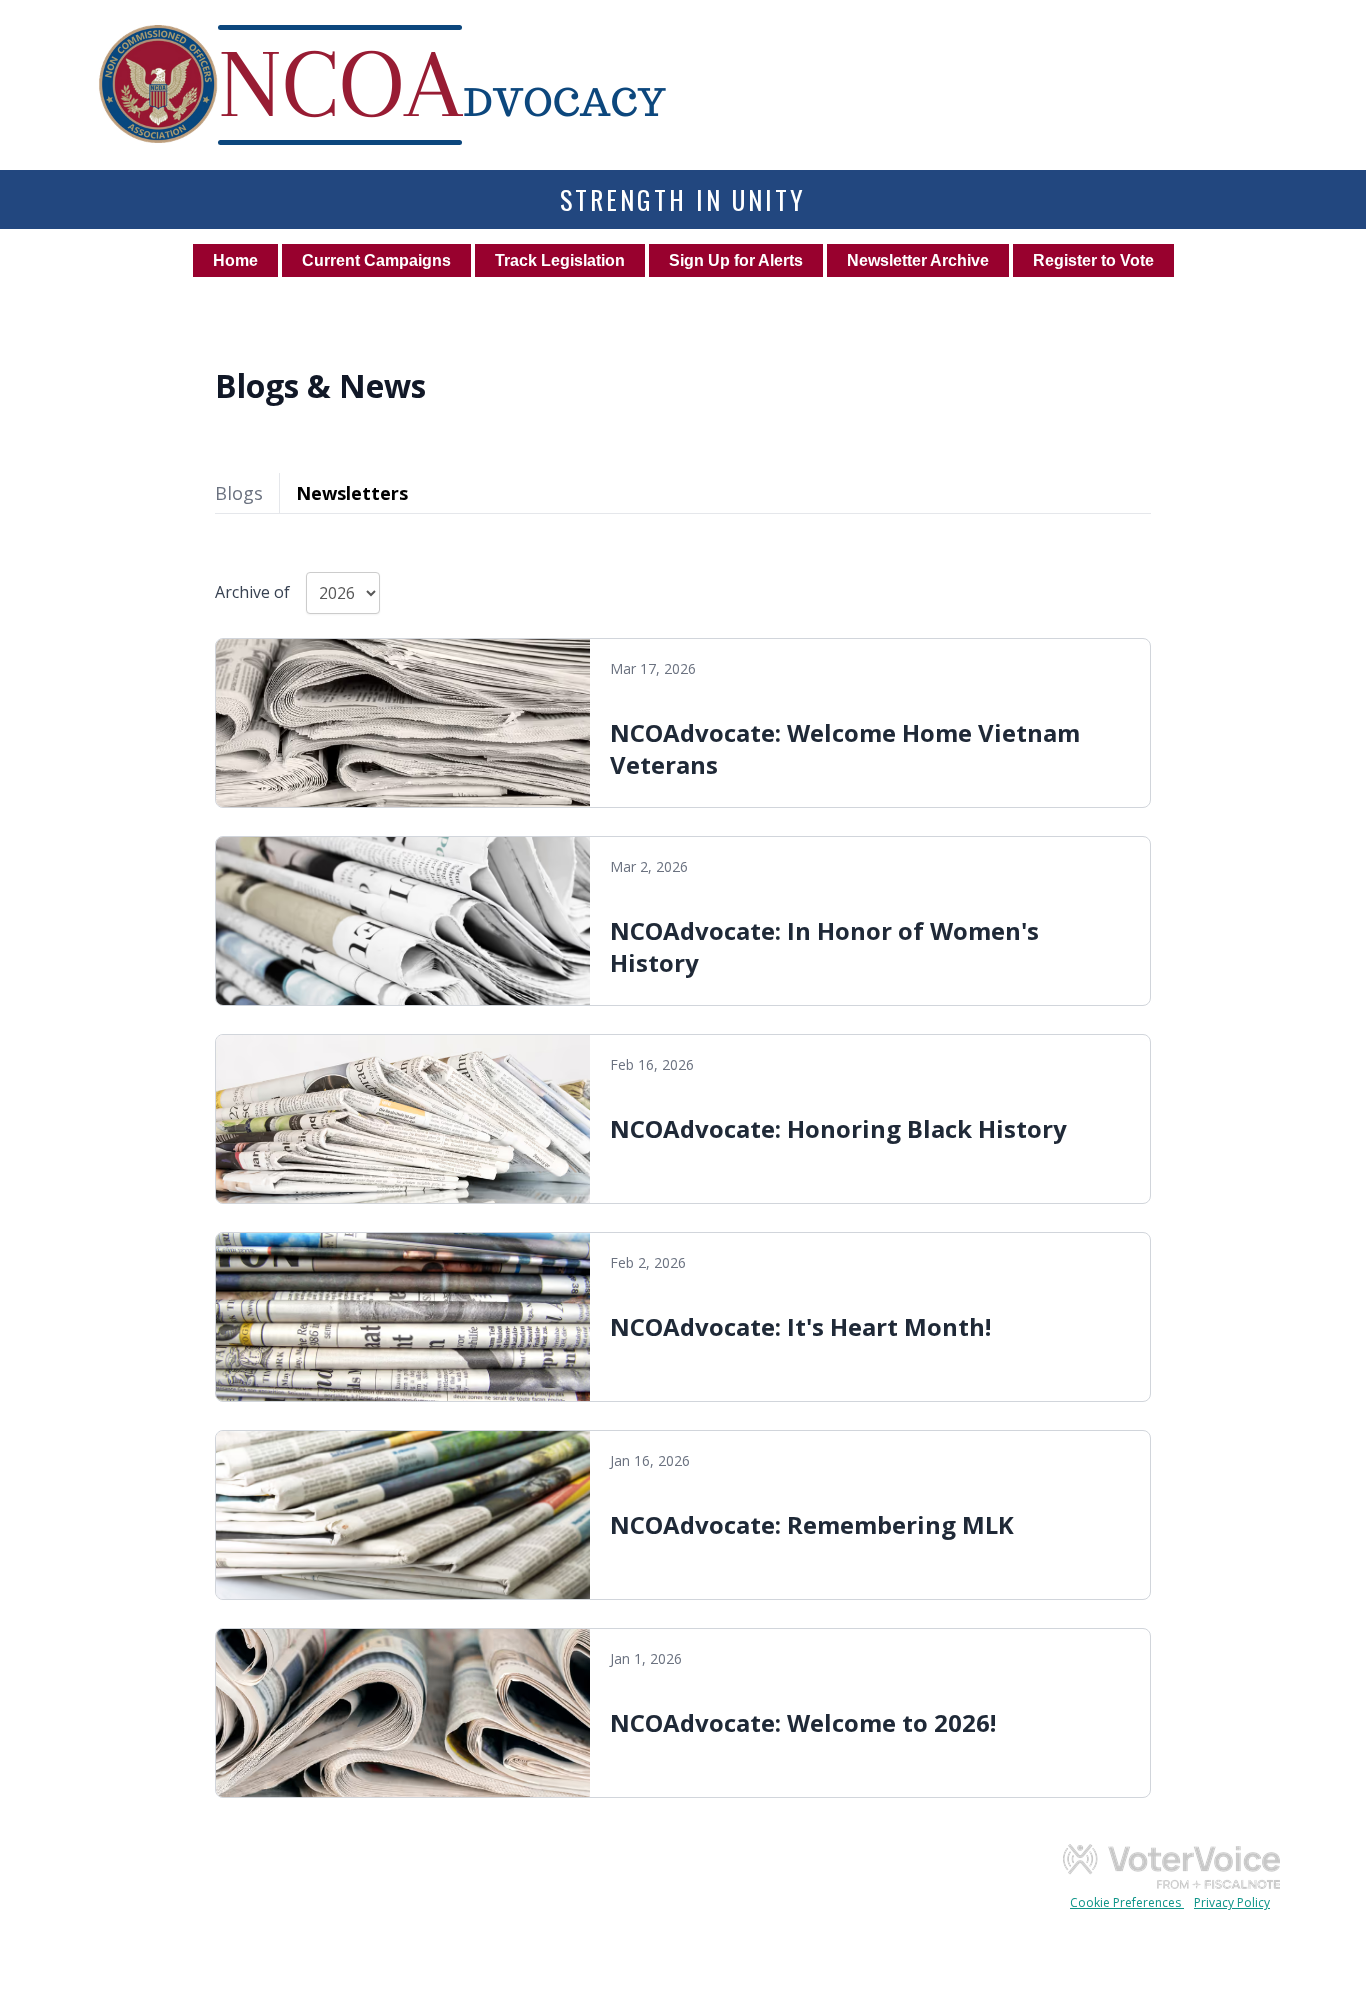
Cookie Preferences (1127, 1902)
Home (235, 260)
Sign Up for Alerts (736, 260)
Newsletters (352, 493)
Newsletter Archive (918, 260)
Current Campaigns (376, 260)
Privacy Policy (1232, 1902)
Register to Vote (1093, 260)
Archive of (252, 592)
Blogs (239, 493)
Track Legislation (560, 260)
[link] (683, 723)
